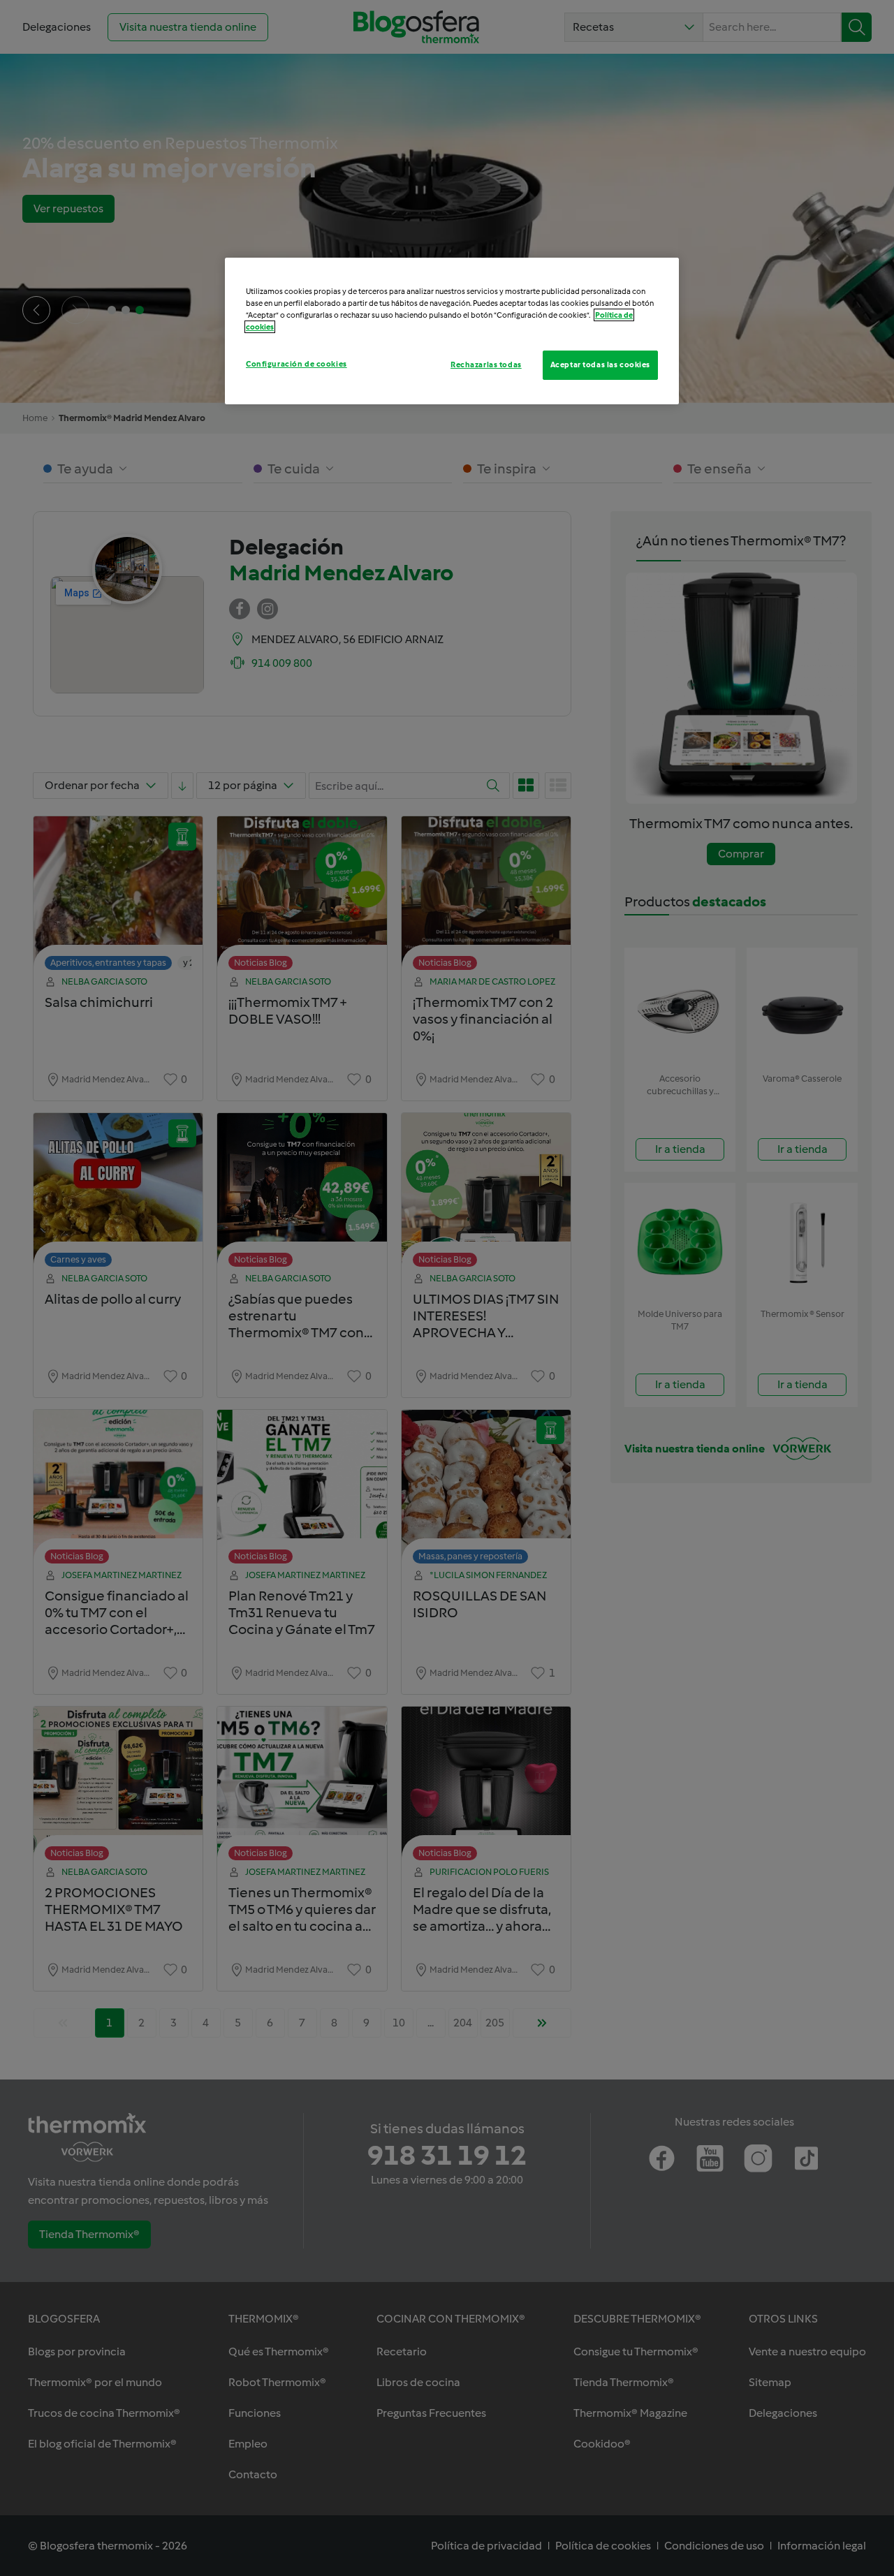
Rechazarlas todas (486, 365)
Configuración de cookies (296, 364)
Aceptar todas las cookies (600, 365)
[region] (452, 331)
